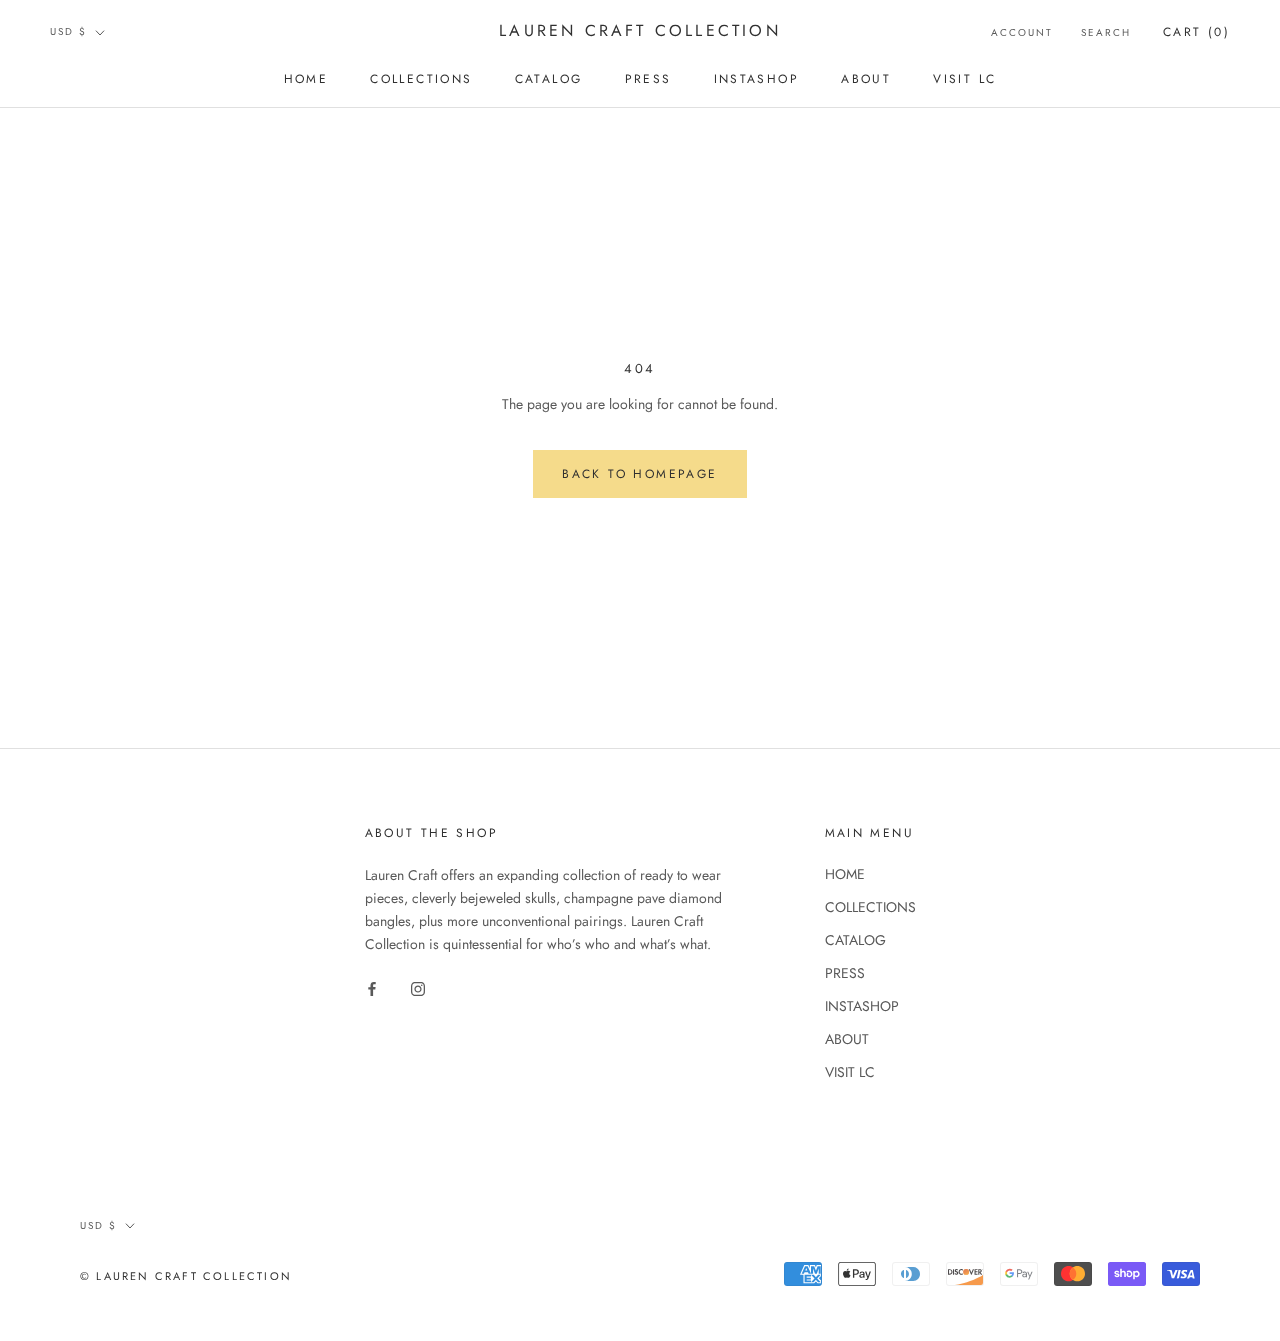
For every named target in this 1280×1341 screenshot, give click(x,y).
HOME (306, 79)
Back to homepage (639, 474)
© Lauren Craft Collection (186, 1276)
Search (1106, 32)
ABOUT (866, 79)
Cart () (1196, 32)
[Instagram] (418, 987)
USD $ (68, 31)
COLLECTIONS (421, 79)
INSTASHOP (757, 79)
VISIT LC (964, 79)
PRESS (648, 79)
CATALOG (549, 79)
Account (1022, 32)
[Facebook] (372, 987)
